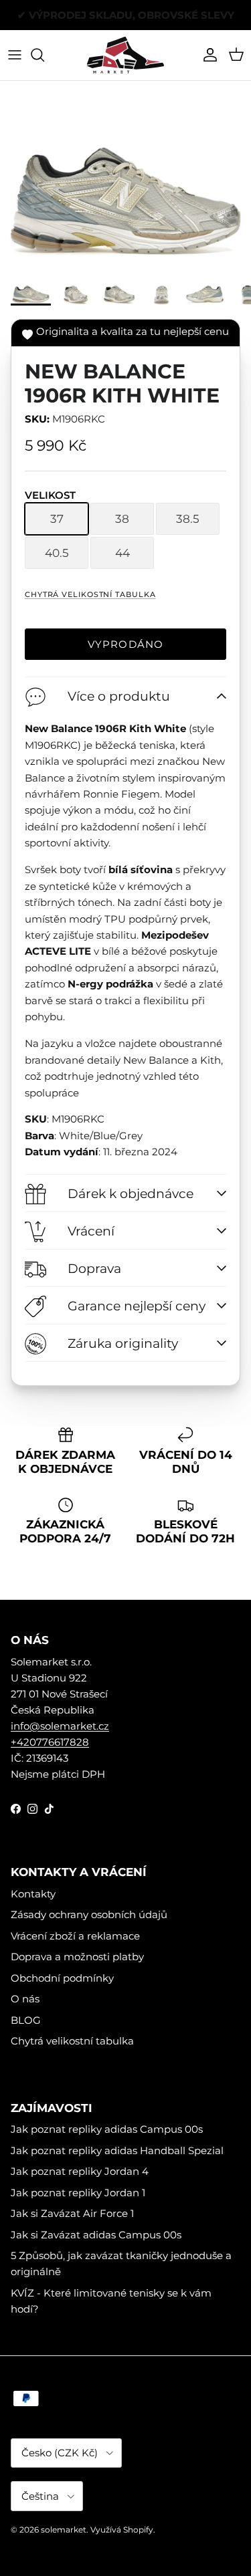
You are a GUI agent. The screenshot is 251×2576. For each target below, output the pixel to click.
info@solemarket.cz (60, 1726)
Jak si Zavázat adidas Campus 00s (96, 2235)
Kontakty (33, 1894)
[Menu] (15, 55)
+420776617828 (50, 1742)
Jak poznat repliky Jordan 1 (78, 2193)
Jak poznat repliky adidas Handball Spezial (117, 2150)
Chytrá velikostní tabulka (90, 594)
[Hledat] (44, 55)
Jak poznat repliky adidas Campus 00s (107, 2129)
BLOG (26, 2020)
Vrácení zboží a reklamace (75, 1936)
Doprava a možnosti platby (77, 1957)
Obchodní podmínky (62, 1978)
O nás (25, 1999)
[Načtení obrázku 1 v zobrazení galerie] (125, 178)
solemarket (64, 2530)
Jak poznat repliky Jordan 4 (80, 2171)
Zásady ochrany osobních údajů (89, 1914)
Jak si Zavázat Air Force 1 (72, 2213)
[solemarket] (125, 55)
